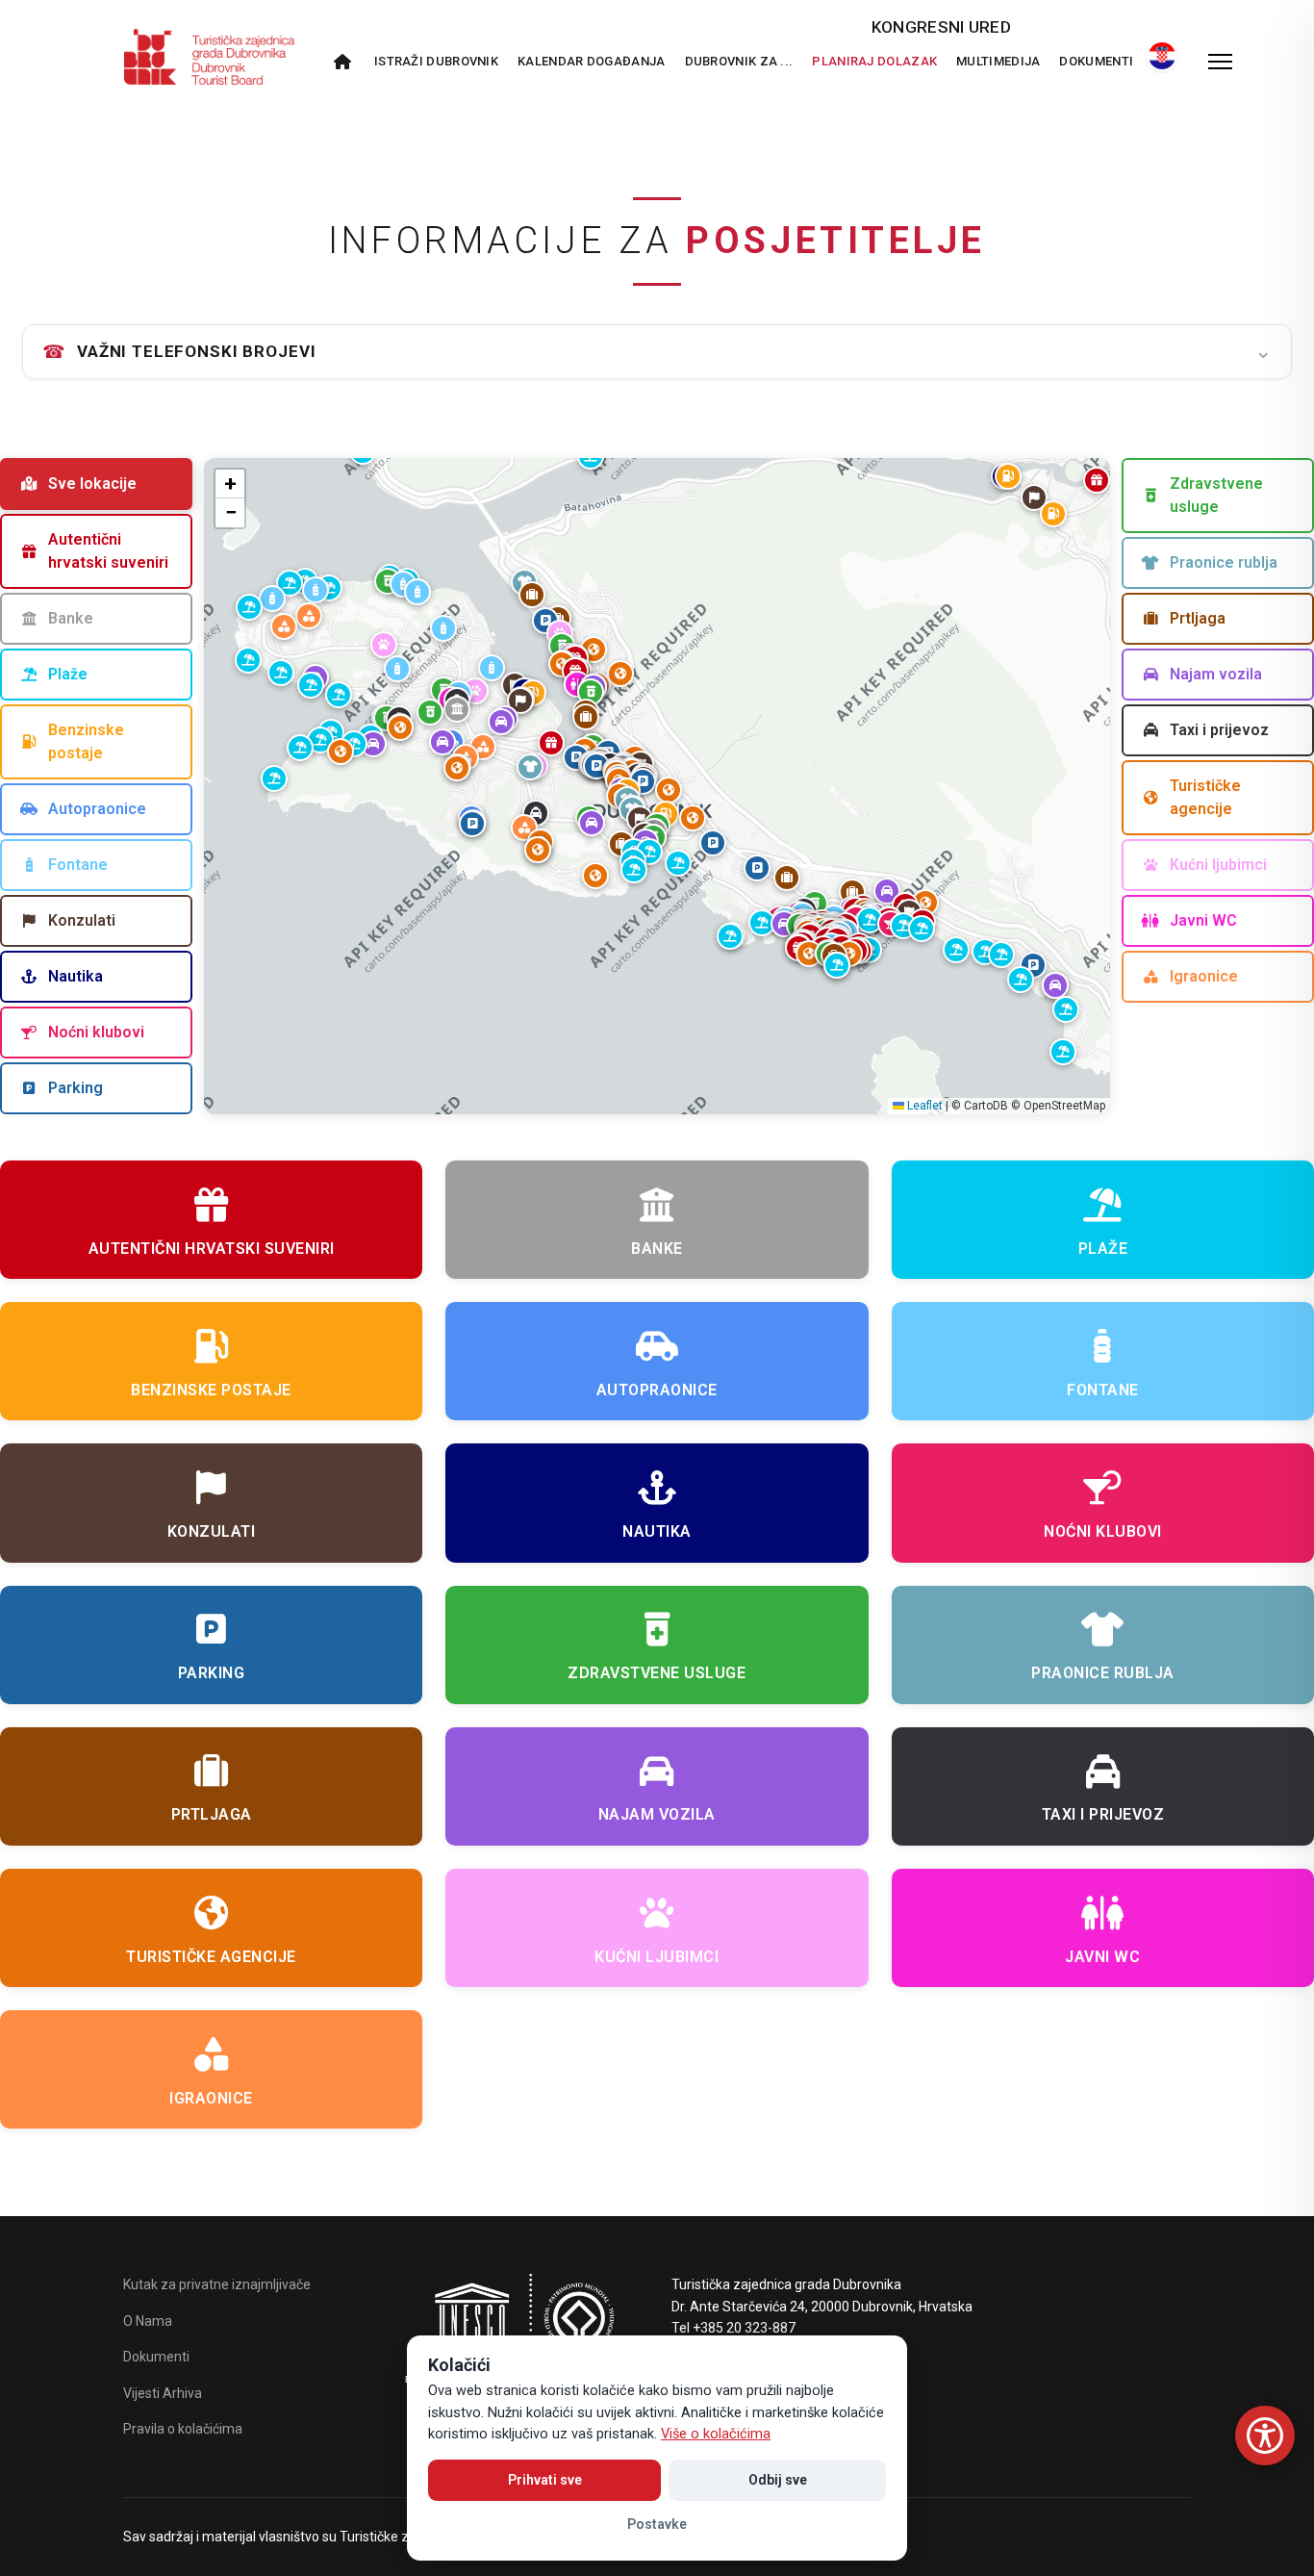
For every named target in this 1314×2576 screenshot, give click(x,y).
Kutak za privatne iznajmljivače (217, 2284)
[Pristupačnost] (1265, 2436)
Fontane (78, 865)
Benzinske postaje (86, 741)
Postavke (657, 2524)
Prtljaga (1198, 618)
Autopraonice (97, 809)
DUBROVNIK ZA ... (739, 61)
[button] (596, 766)
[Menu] (1220, 62)
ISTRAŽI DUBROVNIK (436, 61)
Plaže (68, 674)
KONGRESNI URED (941, 27)
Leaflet (923, 1106)
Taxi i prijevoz (1219, 730)
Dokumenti (1096, 61)
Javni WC (1203, 920)
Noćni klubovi (96, 1032)
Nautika (76, 976)
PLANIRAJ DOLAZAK (874, 61)
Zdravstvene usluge (1216, 495)
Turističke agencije (1205, 797)
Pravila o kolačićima (183, 2429)
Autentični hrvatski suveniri (108, 551)
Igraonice (1204, 976)
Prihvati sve (545, 2480)
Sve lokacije (92, 484)
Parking (76, 1088)
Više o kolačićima (716, 2434)
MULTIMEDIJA (998, 61)
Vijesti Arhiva (163, 2393)
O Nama (148, 2321)
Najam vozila (1216, 674)
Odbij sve (778, 2480)
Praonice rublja (1224, 562)
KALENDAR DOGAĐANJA (591, 61)
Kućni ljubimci (1218, 865)
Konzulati (82, 920)
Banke (71, 618)
